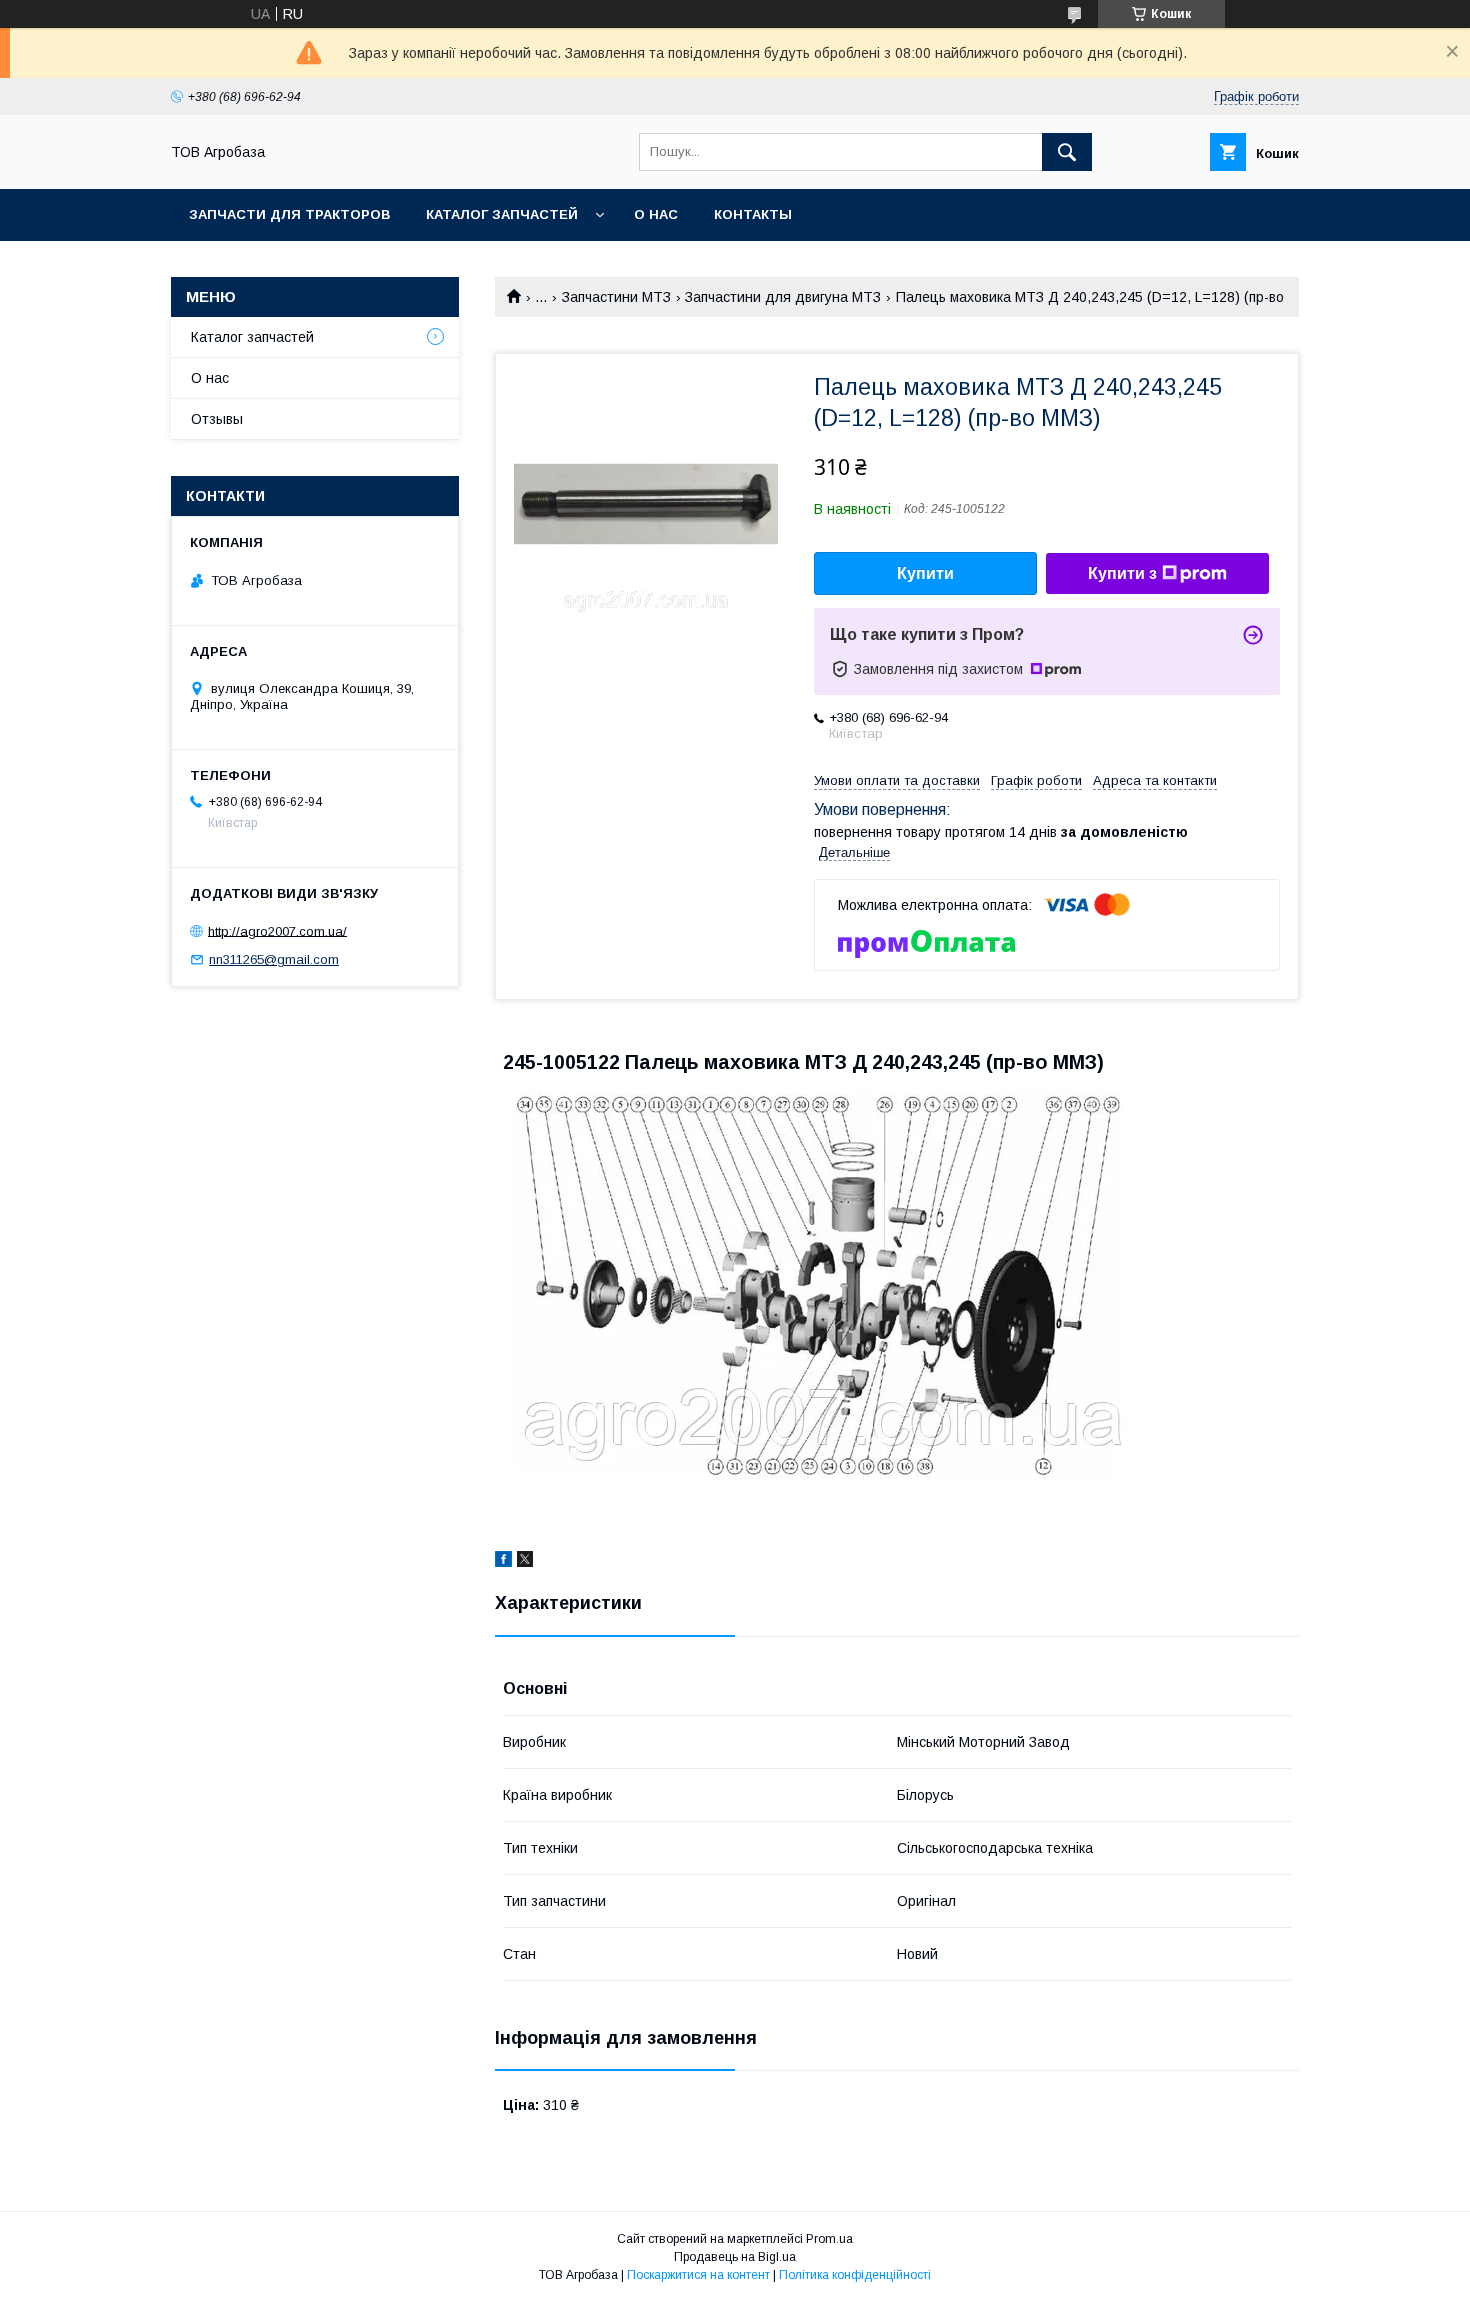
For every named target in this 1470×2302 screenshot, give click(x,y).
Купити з (1122, 573)
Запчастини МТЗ (616, 297)
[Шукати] (1067, 152)
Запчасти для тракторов (289, 214)
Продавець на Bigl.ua (735, 2257)
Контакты (753, 214)
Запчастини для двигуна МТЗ (783, 297)
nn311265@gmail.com (274, 959)
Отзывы (217, 419)
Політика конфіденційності (855, 2275)
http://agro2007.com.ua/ (277, 930)
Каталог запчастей (502, 214)
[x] (525, 1562)
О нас (656, 214)
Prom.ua (829, 2239)
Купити (925, 573)
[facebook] (503, 1562)
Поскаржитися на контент (698, 2275)
